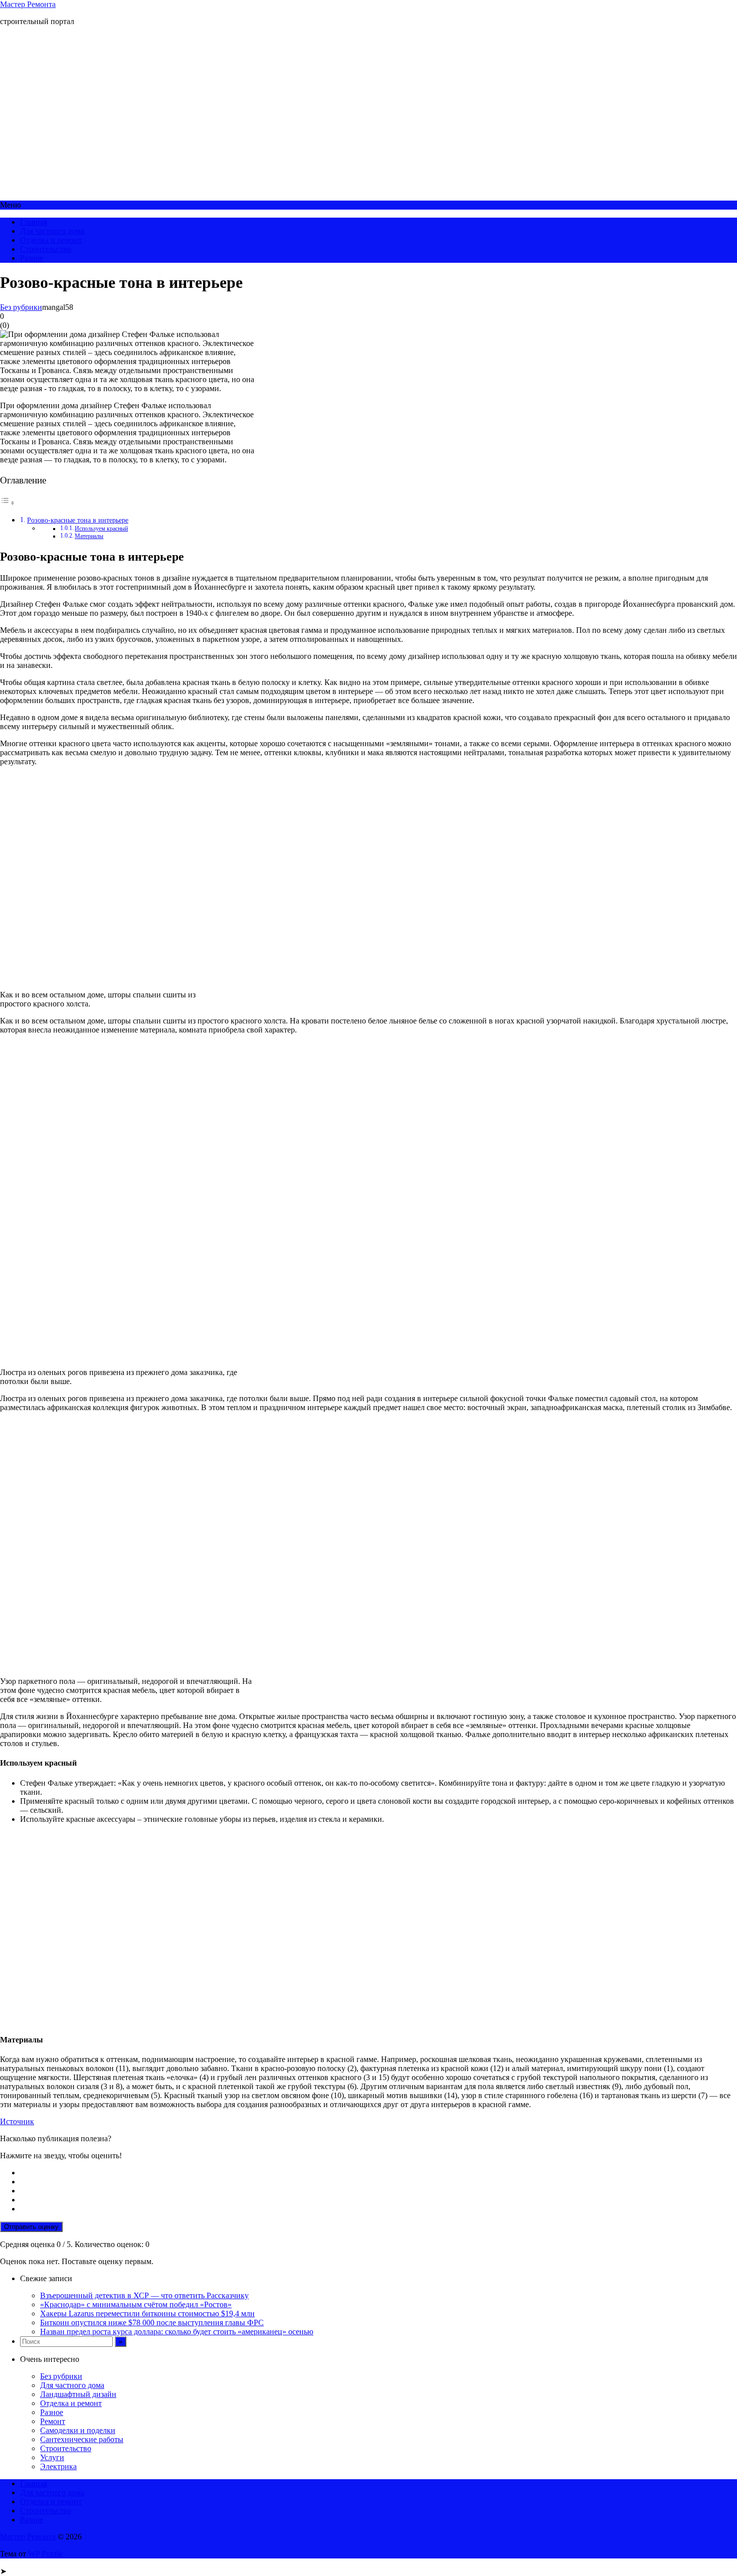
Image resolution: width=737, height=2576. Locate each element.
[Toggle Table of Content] (8, 503)
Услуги (52, 2457)
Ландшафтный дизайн (78, 2394)
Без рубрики (21, 307)
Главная (34, 222)
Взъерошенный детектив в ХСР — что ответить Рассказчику (144, 2295)
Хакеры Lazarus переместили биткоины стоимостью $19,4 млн (147, 2313)
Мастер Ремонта (28, 4)
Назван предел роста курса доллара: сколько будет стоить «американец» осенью (177, 2332)
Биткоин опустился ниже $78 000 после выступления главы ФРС (152, 2323)
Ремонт (53, 2421)
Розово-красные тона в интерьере (78, 520)
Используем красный (101, 529)
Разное (32, 258)
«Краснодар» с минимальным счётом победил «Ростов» (136, 2304)
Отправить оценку (31, 2227)
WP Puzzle (45, 2554)
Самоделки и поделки (78, 2430)
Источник (17, 2121)
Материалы (89, 536)
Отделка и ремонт (51, 240)
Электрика (58, 2466)
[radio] (379, 2173)
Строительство (46, 249)
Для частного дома (52, 231)
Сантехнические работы (82, 2439)
